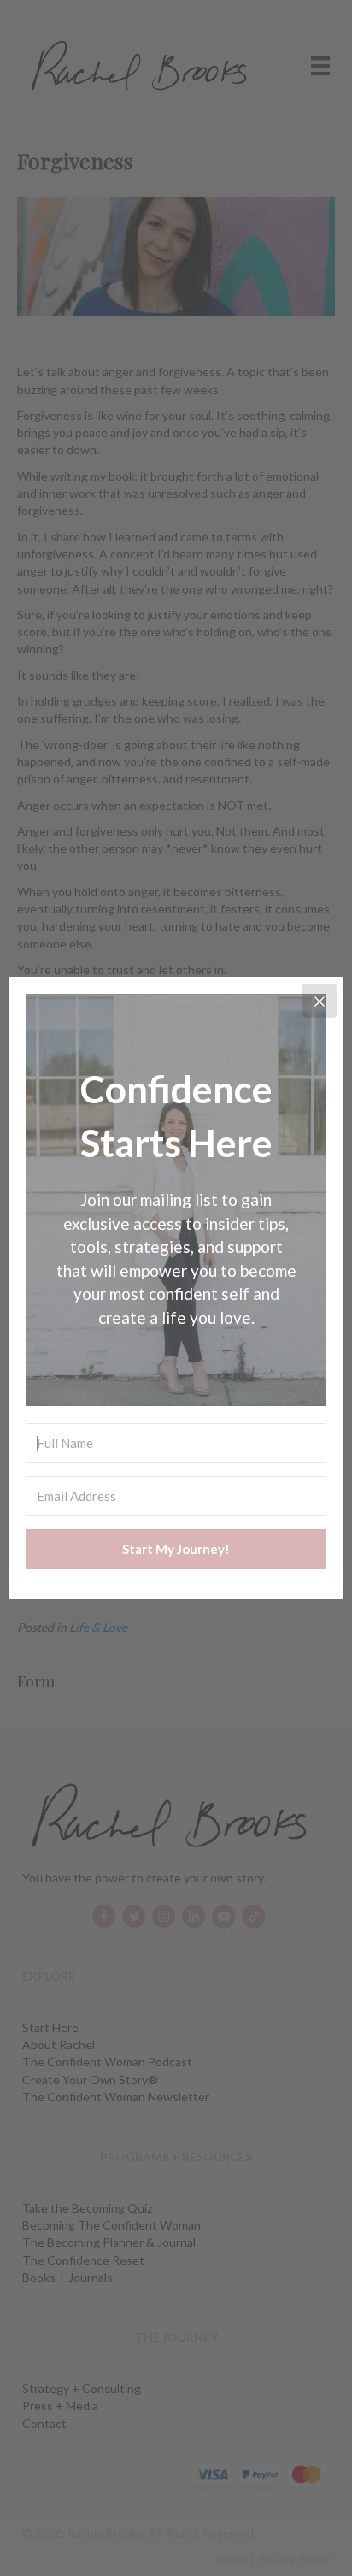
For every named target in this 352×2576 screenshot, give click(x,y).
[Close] (320, 1001)
